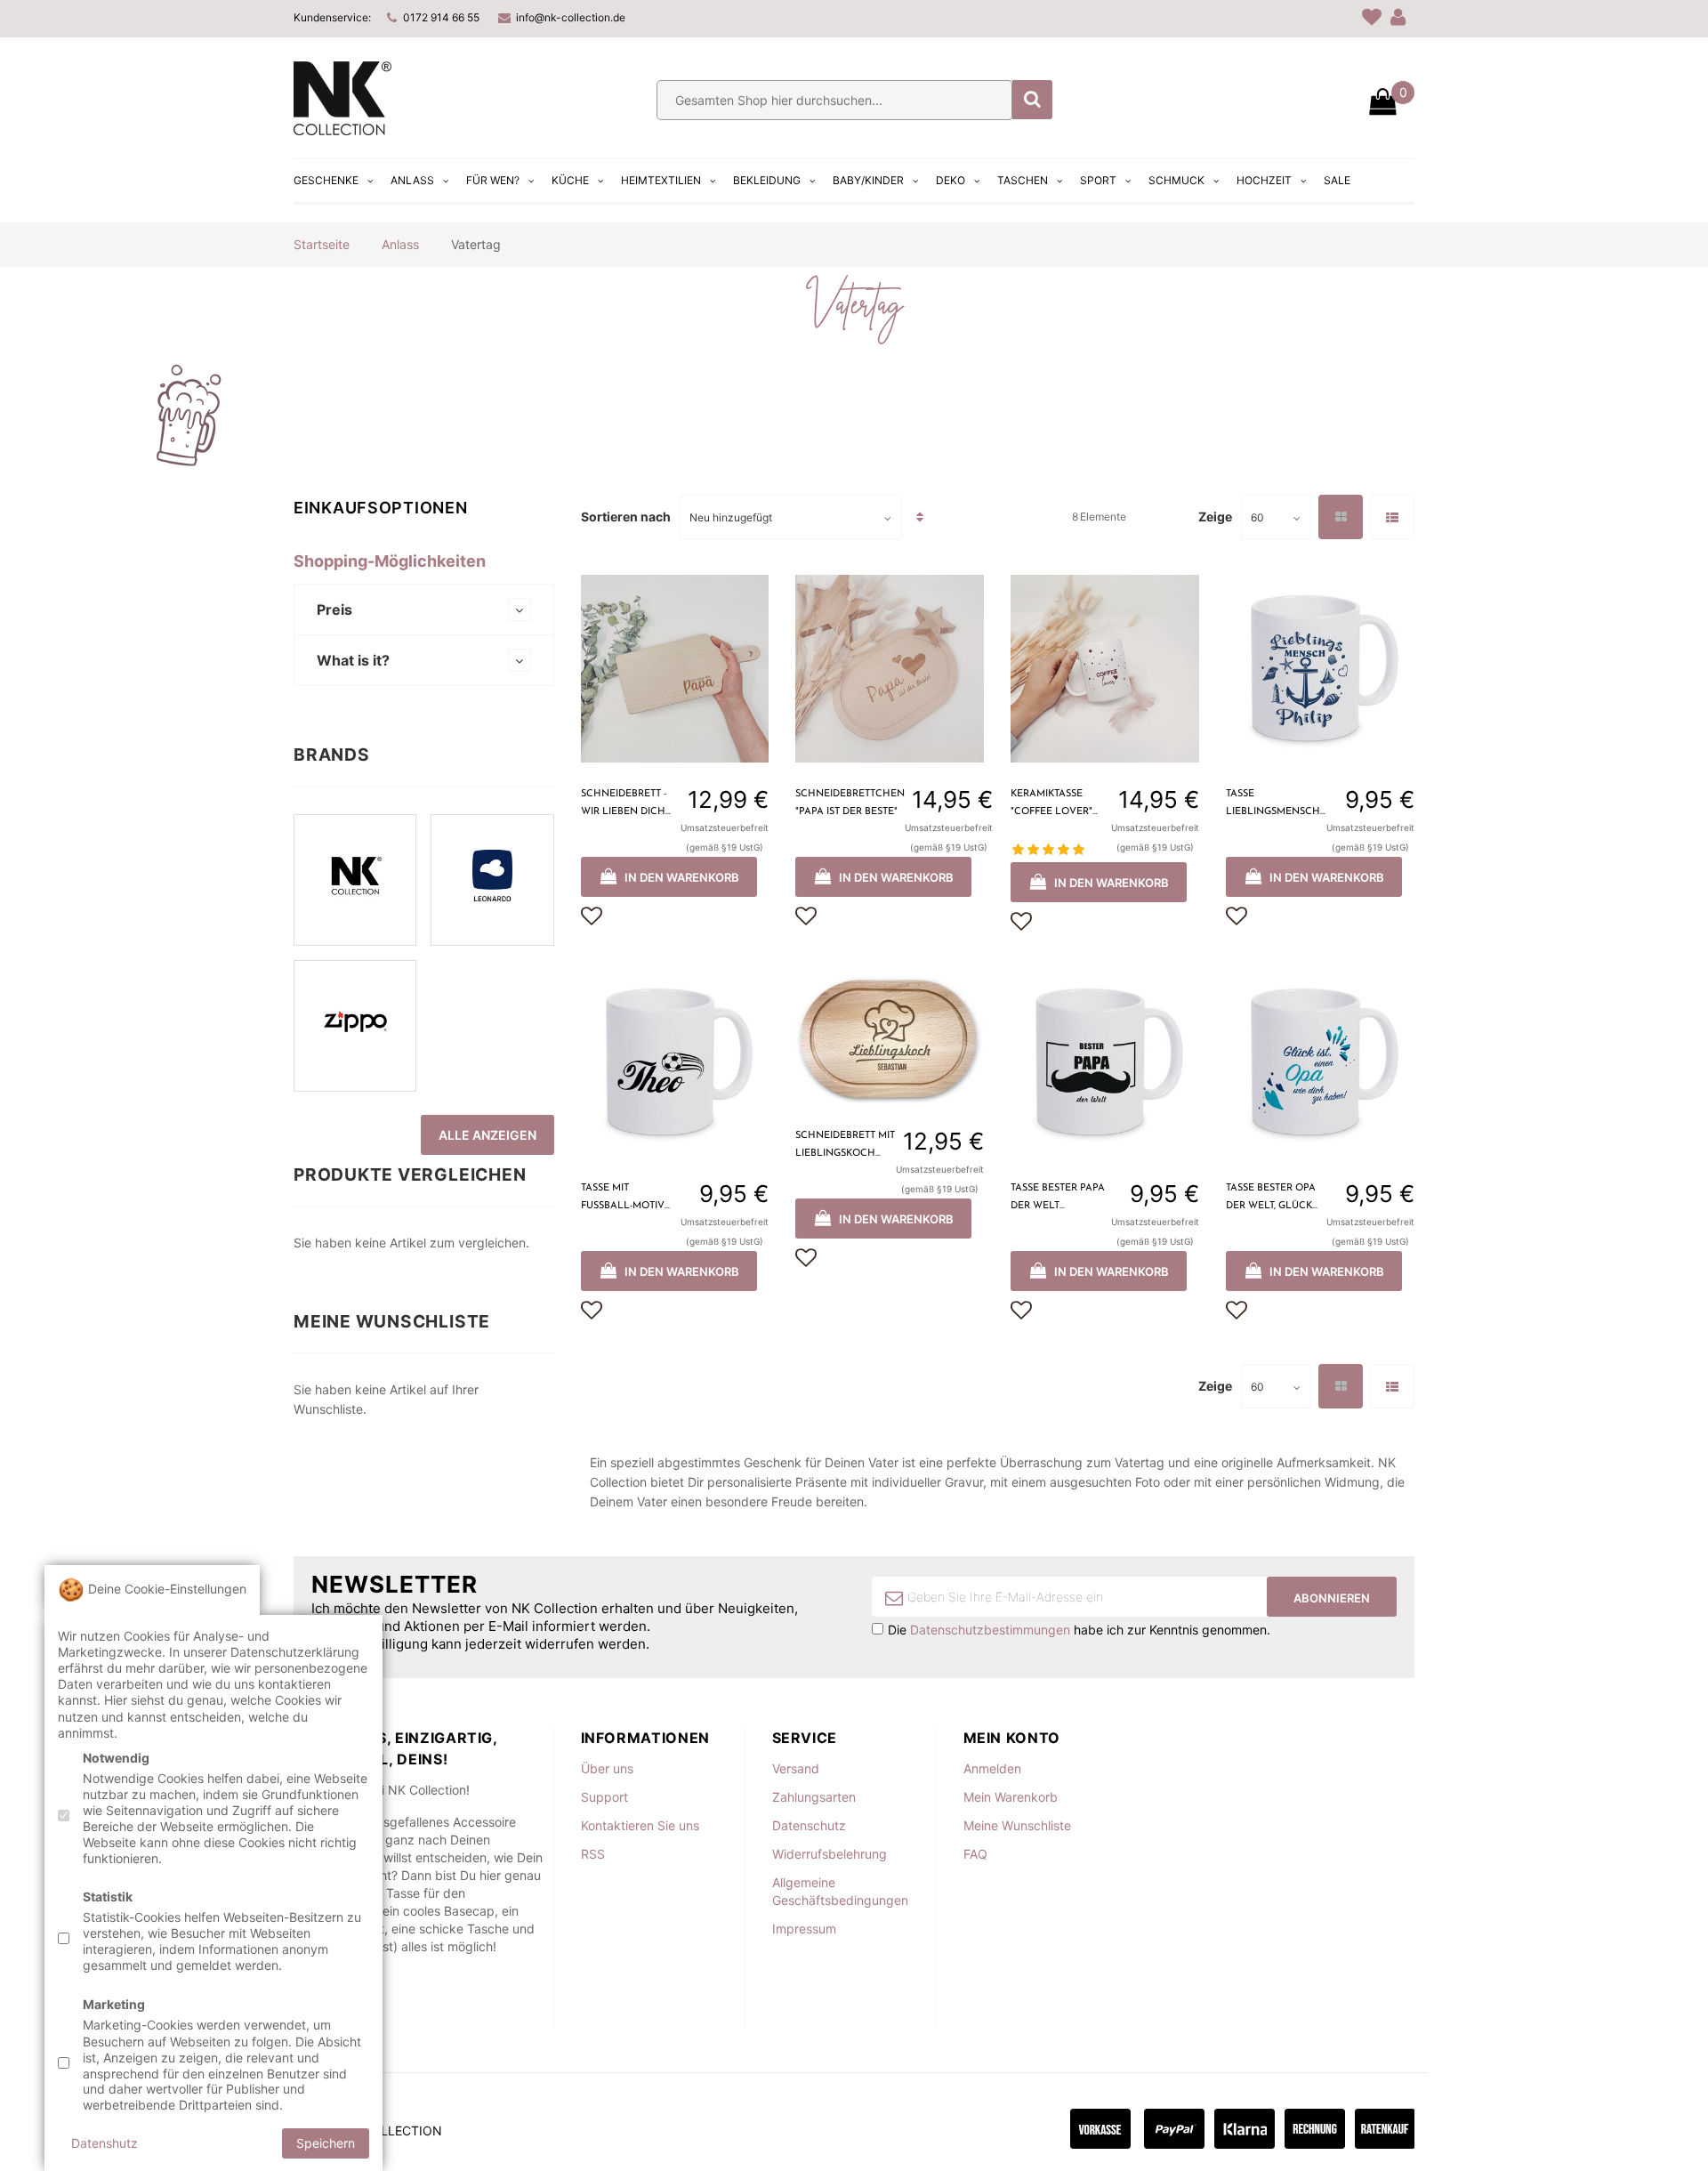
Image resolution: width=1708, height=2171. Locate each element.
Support (604, 1797)
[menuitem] (335, 181)
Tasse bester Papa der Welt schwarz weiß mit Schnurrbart (1058, 1199)
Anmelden (992, 1768)
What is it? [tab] (353, 660)
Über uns (607, 1768)
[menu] (824, 181)
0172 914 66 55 (441, 17)
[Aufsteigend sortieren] (920, 517)
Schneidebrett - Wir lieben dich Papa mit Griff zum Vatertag (631, 805)
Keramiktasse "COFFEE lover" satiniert (1051, 805)
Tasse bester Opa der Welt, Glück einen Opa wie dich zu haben (1271, 1199)
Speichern (326, 2142)
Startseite (322, 244)
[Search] (1032, 100)
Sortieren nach (626, 517)
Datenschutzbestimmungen (990, 1630)
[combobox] (834, 100)
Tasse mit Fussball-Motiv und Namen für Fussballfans (623, 1199)
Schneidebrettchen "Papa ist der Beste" (850, 803)
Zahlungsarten (814, 1797)
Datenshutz (105, 2142)
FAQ (975, 1854)
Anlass (400, 244)
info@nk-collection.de (571, 17)
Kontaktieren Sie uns (640, 1825)
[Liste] (1392, 517)
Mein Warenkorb (1011, 1797)
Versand (796, 1768)
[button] (592, 916)
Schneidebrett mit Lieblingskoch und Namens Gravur (845, 1147)
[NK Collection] (342, 130)
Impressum (804, 1929)
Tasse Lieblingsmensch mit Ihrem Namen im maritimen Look (1273, 805)
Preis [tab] (334, 609)
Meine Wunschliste (1017, 1825)
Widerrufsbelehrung (830, 1854)
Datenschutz (809, 1825)
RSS (593, 1854)
